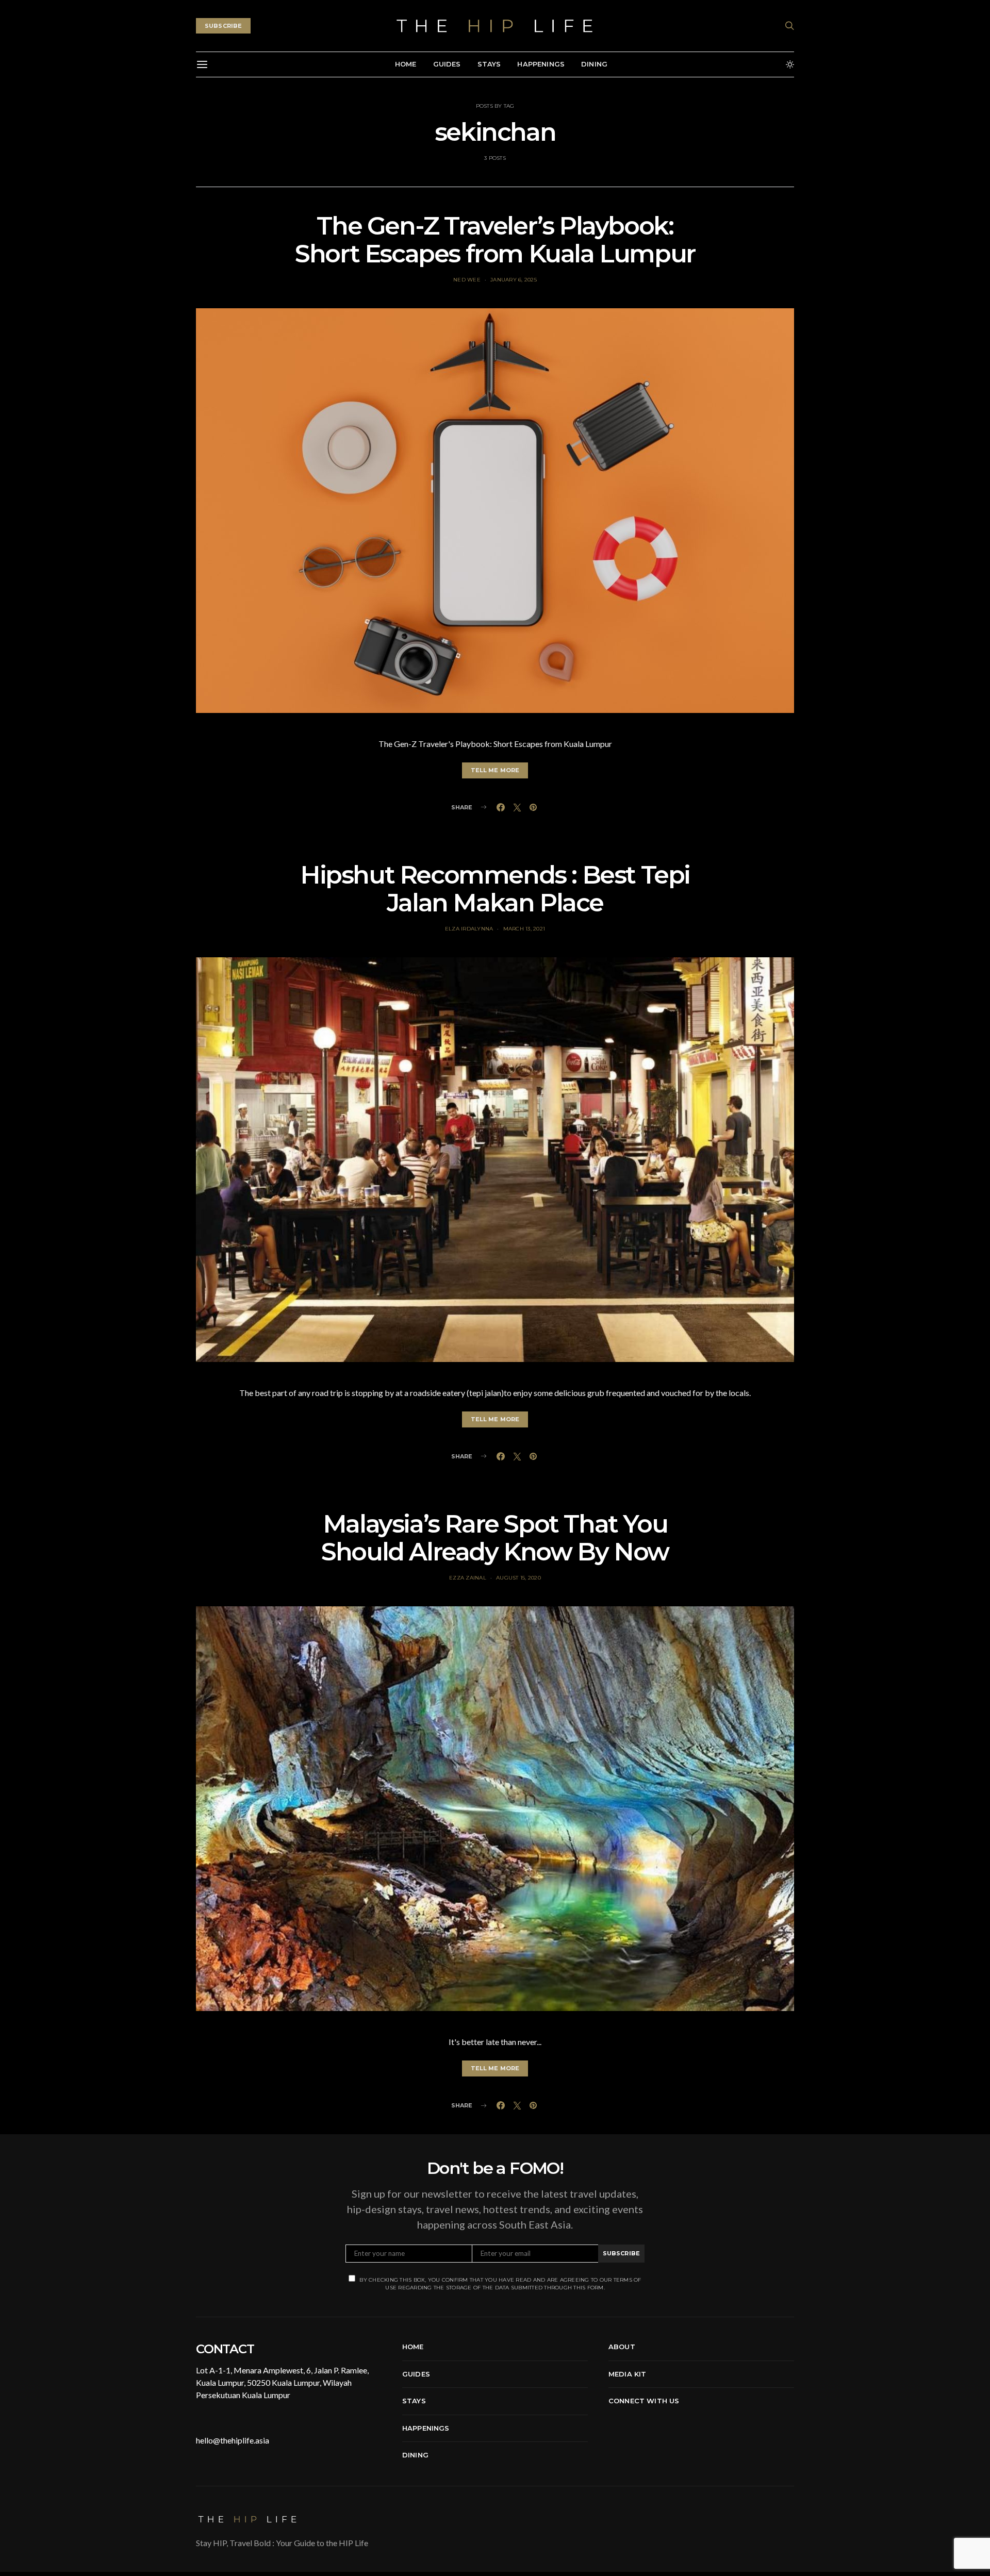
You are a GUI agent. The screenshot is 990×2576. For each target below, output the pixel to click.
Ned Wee (467, 280)
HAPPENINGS (541, 64)
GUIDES (447, 64)
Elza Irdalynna (469, 929)
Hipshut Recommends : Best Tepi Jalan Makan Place (495, 889)
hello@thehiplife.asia (233, 2440)
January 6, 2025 (514, 280)
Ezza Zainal (468, 1578)
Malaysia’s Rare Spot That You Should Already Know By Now (495, 1538)
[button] (790, 64)
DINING (594, 64)
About (622, 2347)
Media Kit (627, 2374)
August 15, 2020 (518, 1578)
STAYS (489, 64)
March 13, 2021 (524, 929)
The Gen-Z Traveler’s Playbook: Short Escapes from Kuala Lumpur (495, 240)
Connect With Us (644, 2401)
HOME (406, 64)
